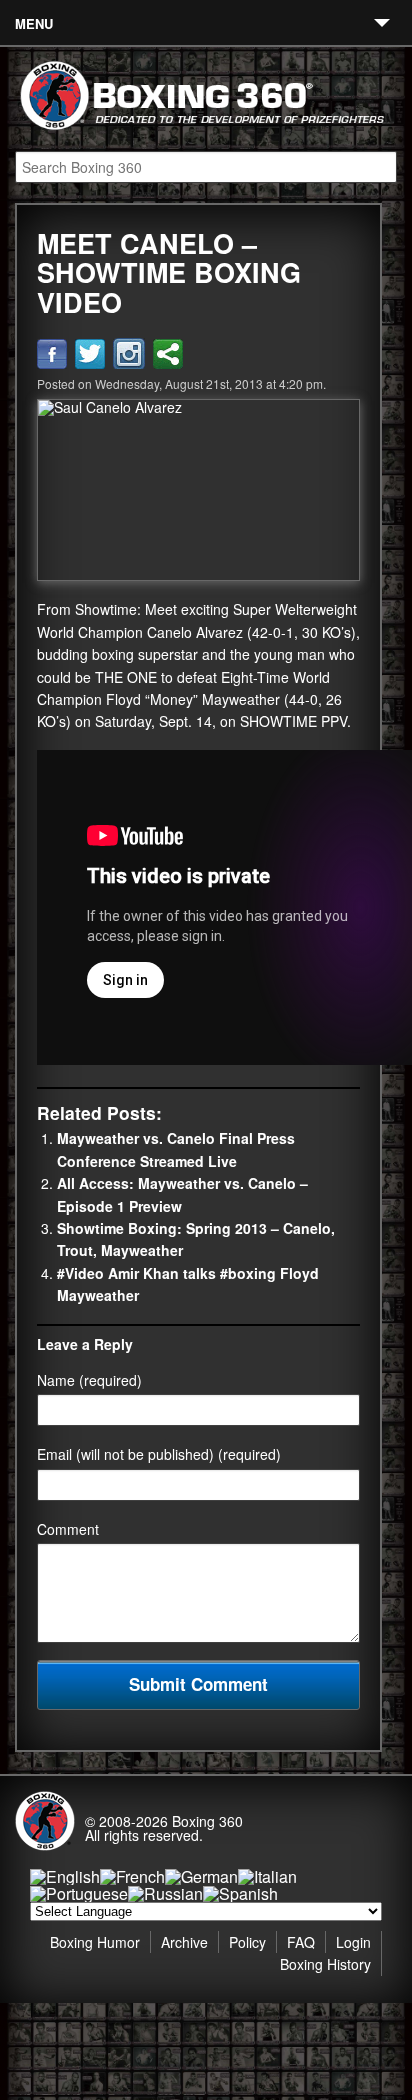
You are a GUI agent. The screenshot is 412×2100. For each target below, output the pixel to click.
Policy (247, 1942)
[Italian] (267, 1876)
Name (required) (89, 1380)
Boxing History (325, 1964)
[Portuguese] (79, 1893)
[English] (65, 1876)
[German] (201, 1876)
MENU (34, 23)
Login (353, 1942)
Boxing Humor (95, 1942)
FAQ (301, 1942)
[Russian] (165, 1893)
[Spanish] (240, 1893)
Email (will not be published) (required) (159, 1454)
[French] (132, 1876)
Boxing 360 (207, 1821)
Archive (184, 1942)
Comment (68, 1529)
